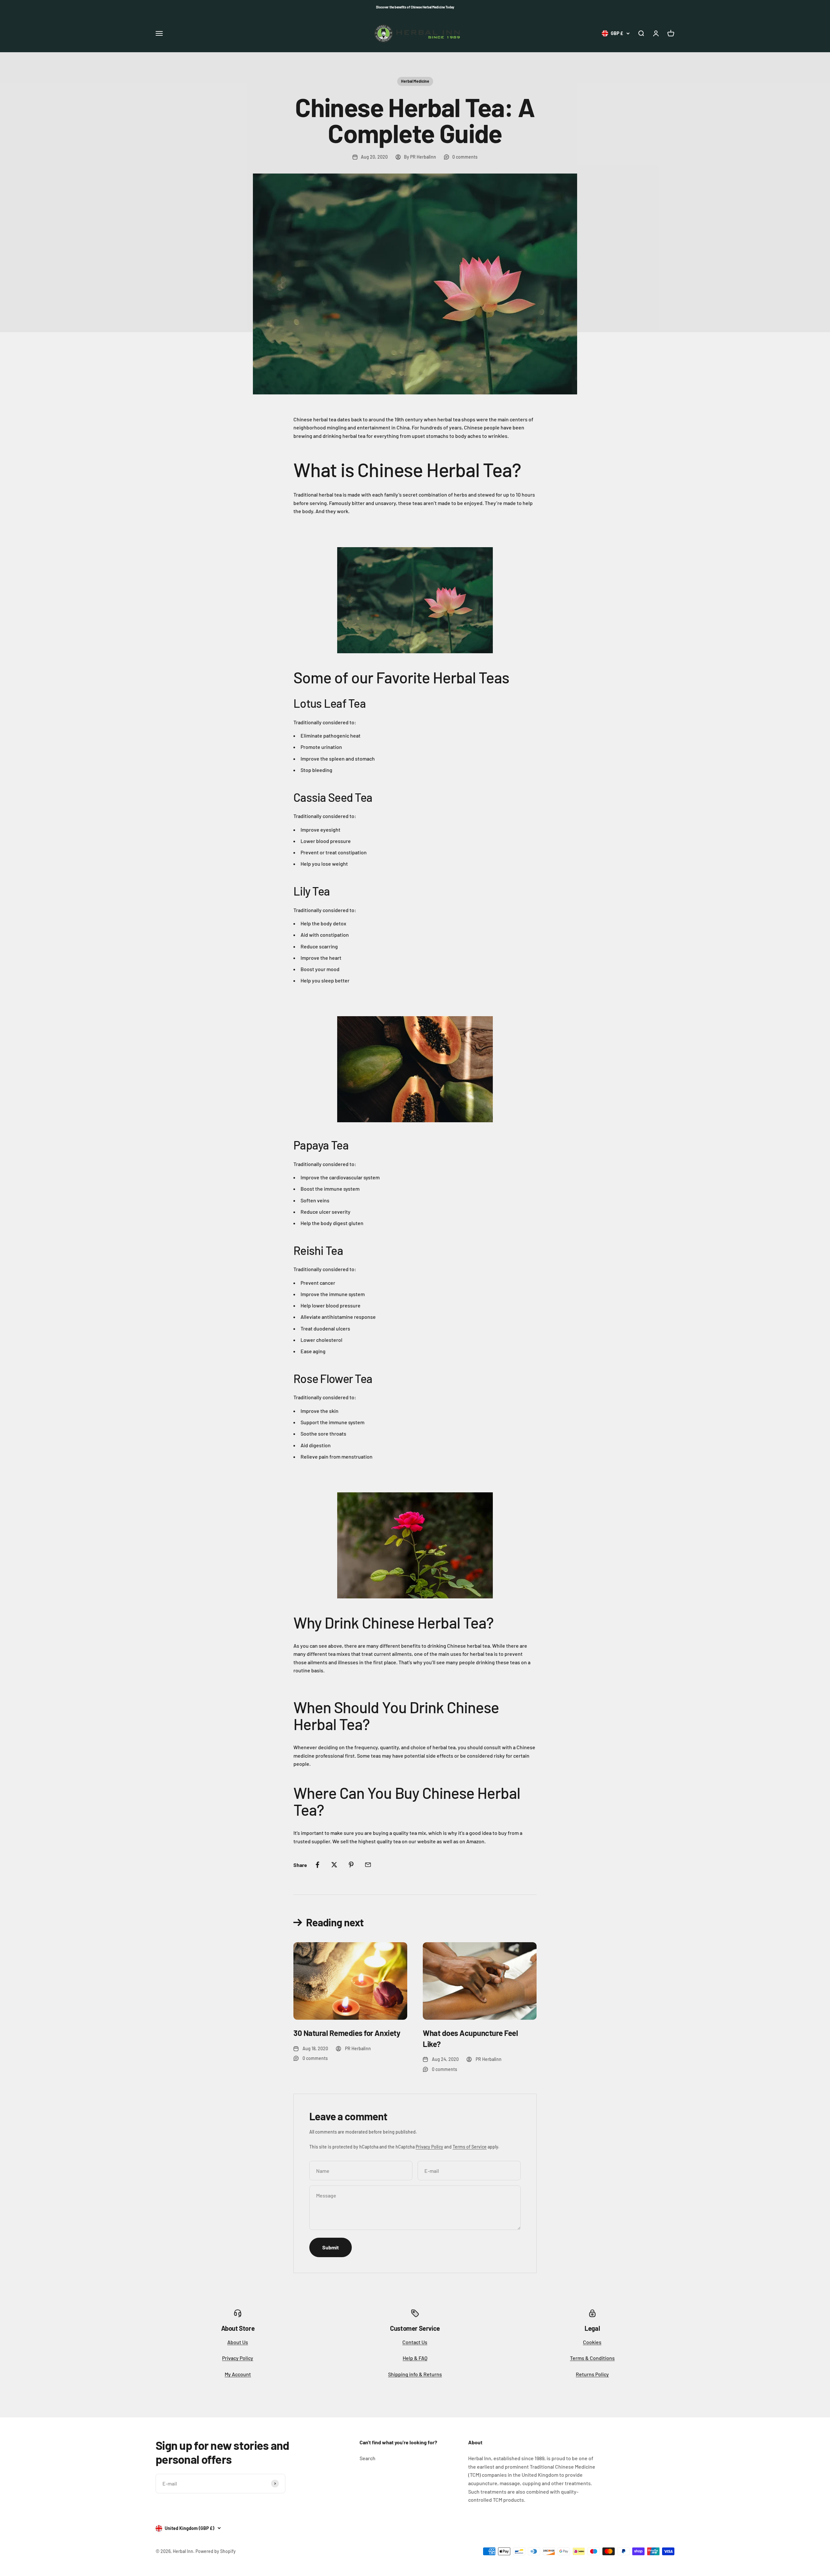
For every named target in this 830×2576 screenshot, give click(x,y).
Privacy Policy (429, 2147)
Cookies (592, 2342)
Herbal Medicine (415, 81)
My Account (238, 2374)
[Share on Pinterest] (351, 1865)
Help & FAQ (415, 2358)
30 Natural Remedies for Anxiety (347, 2033)
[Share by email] (368, 1865)
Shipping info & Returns (415, 2374)
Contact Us (415, 2342)
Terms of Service (470, 2147)
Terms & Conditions (592, 2358)
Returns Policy (592, 2374)
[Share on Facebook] (317, 1865)
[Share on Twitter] (334, 1865)
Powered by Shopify (216, 2551)
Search (368, 2458)
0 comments (465, 157)
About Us (238, 2342)
